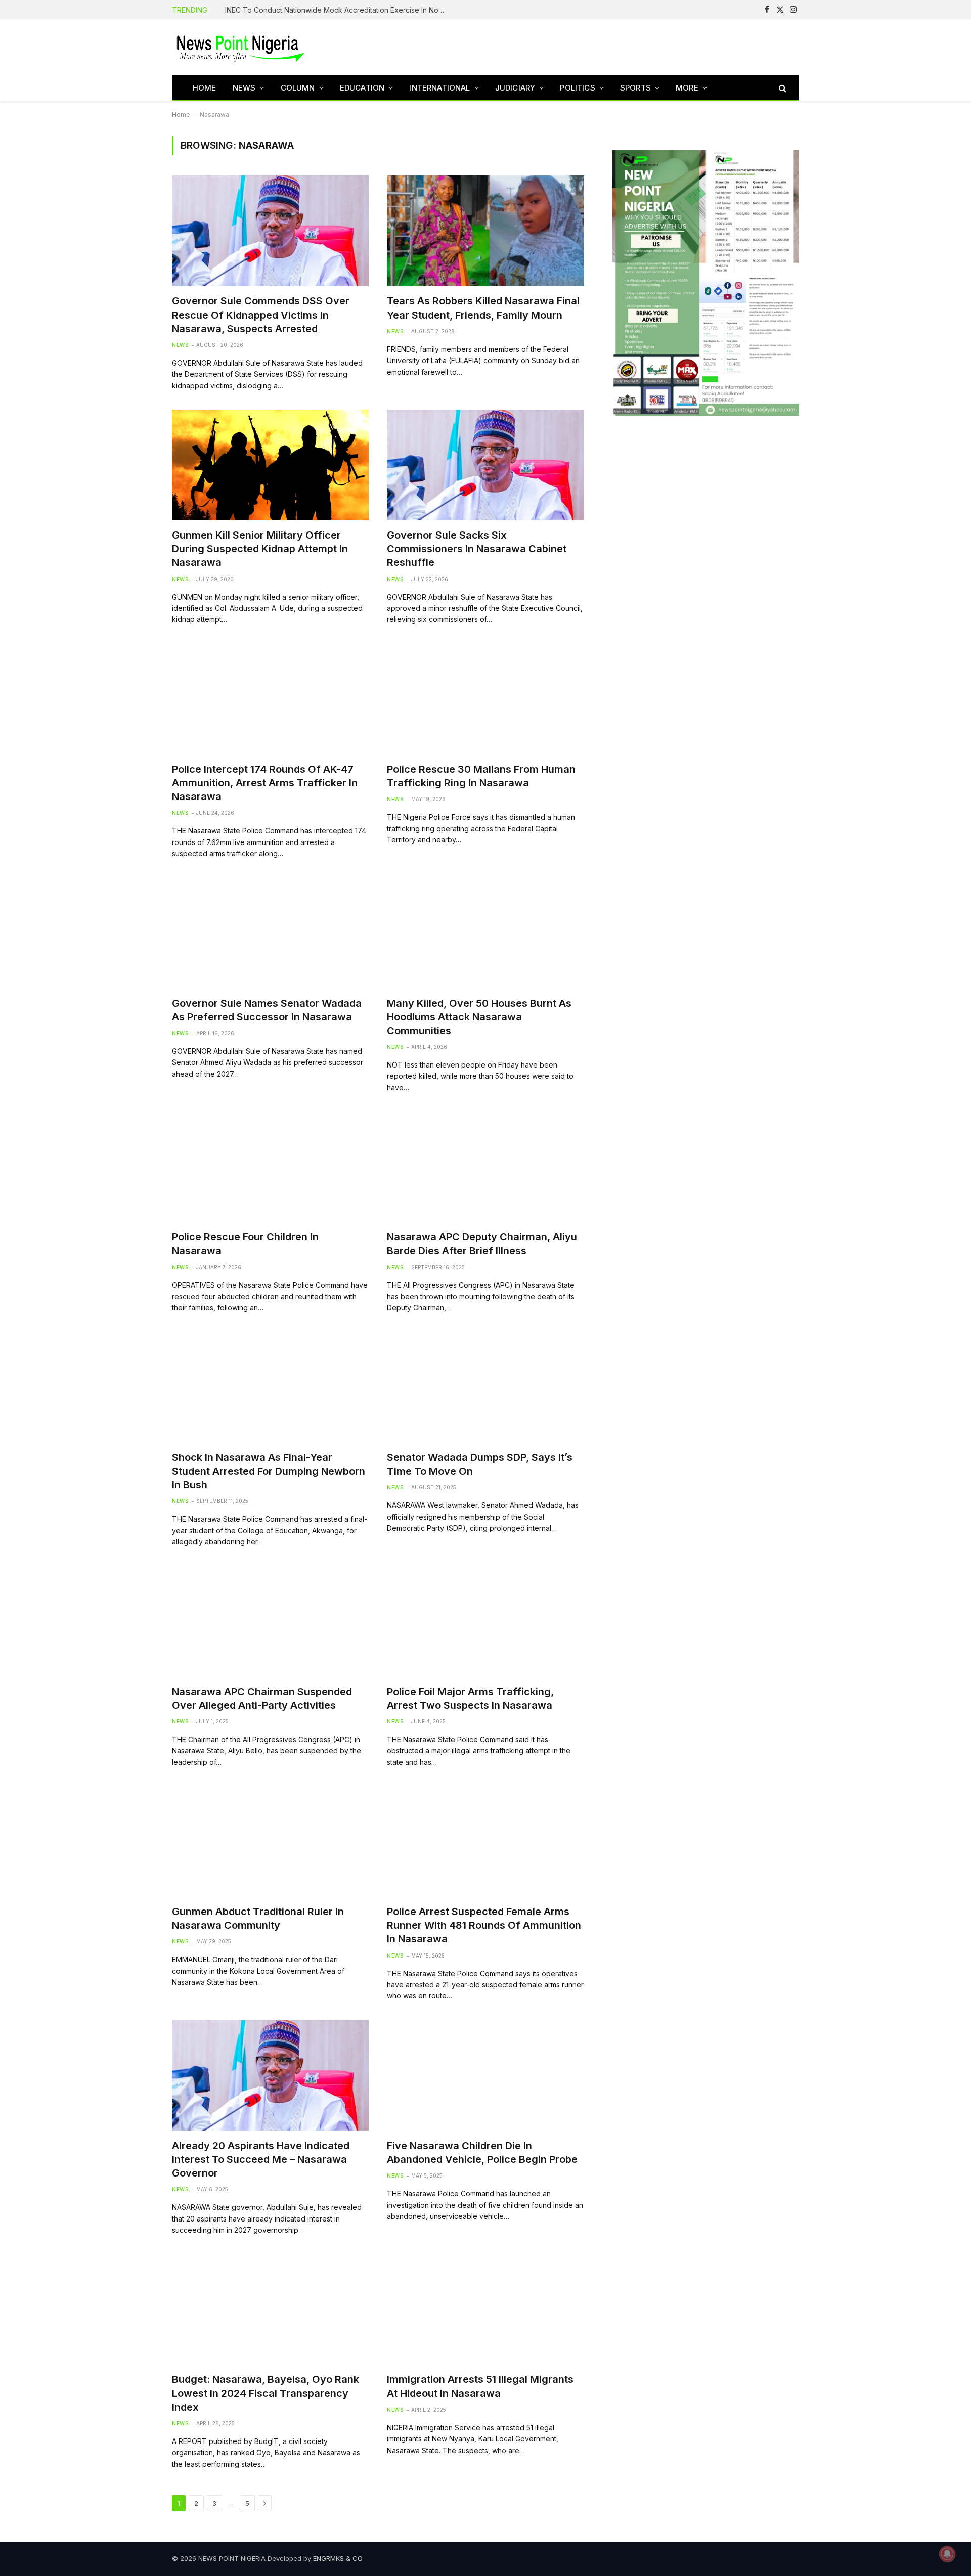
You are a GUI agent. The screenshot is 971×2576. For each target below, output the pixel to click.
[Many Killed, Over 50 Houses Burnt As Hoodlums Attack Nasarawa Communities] (485, 933)
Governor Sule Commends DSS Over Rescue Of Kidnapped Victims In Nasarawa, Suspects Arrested (261, 315)
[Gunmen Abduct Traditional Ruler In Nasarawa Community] (270, 1841)
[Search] (782, 88)
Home (181, 115)
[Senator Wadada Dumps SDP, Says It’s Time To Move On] (485, 1387)
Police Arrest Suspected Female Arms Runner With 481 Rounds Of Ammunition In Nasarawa (484, 1925)
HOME (205, 88)
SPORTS (635, 88)
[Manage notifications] (947, 2554)
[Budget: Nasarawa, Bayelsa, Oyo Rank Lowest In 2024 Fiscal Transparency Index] (270, 2309)
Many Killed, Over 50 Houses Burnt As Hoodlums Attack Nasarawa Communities (479, 1017)
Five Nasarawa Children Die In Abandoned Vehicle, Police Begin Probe (482, 2152)
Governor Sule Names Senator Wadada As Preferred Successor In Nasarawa (267, 1010)
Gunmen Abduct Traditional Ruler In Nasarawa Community (258, 1918)
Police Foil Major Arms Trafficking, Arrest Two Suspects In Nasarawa (470, 1698)
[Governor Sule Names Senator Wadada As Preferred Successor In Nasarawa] (270, 933)
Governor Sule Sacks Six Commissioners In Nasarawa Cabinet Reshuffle (477, 549)
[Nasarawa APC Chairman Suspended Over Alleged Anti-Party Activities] (270, 1622)
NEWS (244, 88)
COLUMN (298, 88)
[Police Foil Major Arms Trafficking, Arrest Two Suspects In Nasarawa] (485, 1622)
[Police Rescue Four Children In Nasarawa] (270, 1167)
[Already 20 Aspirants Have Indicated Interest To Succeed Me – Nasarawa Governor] (270, 2076)
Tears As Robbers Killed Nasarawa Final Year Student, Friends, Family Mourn (483, 308)
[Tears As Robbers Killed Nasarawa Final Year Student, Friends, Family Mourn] (485, 231)
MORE (687, 88)
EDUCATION (362, 88)
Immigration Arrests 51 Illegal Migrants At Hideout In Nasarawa (480, 2386)
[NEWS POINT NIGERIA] (241, 47)
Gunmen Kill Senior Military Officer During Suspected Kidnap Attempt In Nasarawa (260, 549)
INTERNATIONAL (439, 88)
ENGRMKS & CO (338, 2558)
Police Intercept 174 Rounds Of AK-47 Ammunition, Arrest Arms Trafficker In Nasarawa (265, 783)
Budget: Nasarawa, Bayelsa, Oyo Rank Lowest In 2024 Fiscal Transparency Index (266, 2393)
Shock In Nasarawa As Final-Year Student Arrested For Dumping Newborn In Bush (269, 1471)
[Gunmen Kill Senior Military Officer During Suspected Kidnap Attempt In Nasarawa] (270, 465)
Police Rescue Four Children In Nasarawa (245, 1244)
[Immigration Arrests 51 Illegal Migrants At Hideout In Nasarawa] (485, 2309)
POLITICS (577, 88)
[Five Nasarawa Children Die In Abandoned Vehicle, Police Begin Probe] (485, 2076)
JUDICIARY (515, 88)
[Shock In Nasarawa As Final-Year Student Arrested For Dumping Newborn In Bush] (270, 1387)
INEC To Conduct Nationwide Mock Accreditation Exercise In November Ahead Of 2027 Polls (339, 10)
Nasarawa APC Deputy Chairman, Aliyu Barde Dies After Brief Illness (482, 1244)
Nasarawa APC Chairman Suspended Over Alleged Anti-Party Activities (262, 1698)
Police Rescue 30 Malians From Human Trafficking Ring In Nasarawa (481, 776)
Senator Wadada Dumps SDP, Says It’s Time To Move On (480, 1464)
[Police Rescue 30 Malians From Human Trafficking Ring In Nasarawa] (485, 699)
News (180, 345)
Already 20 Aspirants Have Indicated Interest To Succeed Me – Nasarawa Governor (261, 2159)
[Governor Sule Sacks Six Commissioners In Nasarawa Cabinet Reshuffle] (485, 465)
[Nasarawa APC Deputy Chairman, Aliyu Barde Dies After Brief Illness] (485, 1167)
